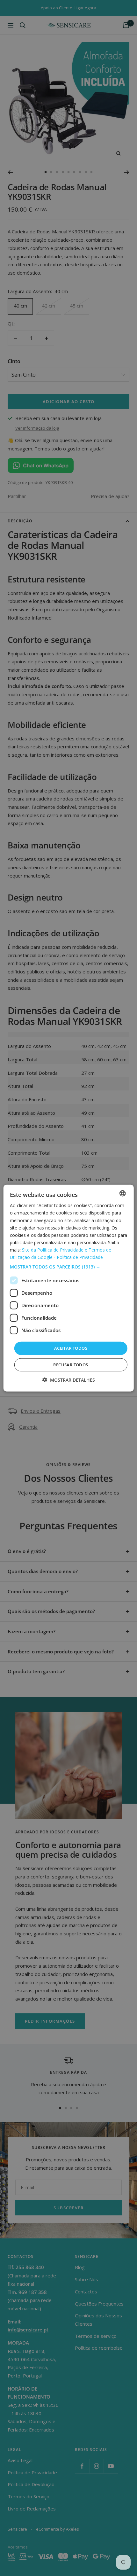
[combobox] (122, 1193)
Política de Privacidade (80, 1257)
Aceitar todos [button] (71, 1348)
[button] (69, 1267)
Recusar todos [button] (71, 1364)
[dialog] (69, 1288)
